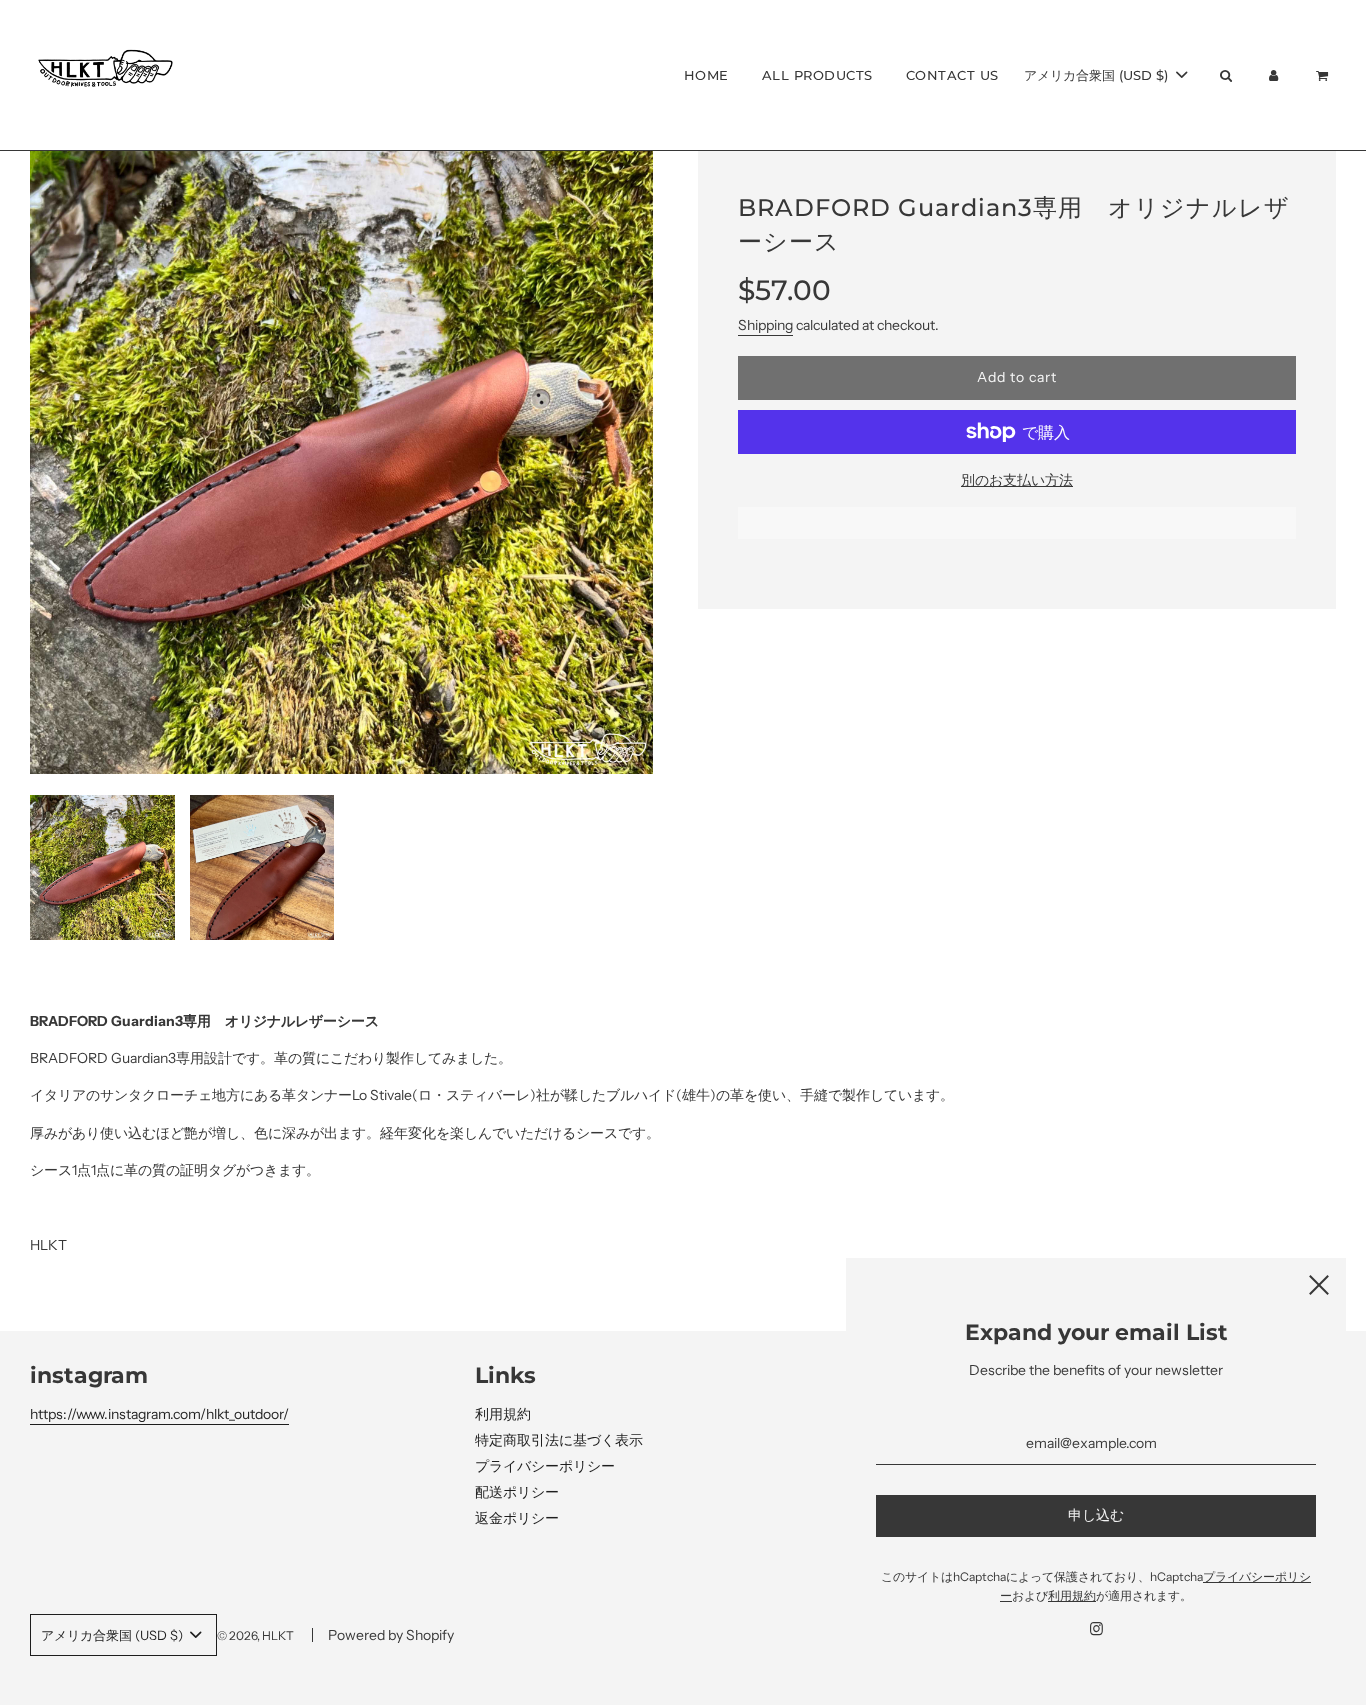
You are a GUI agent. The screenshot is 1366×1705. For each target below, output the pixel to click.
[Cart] (1324, 75)
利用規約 (503, 1414)
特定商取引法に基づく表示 (559, 1440)
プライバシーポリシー (545, 1466)
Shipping (765, 324)
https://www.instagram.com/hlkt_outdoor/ (159, 1414)
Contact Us (952, 75)
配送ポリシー (517, 1492)
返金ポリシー (517, 1518)
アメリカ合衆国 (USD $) (1098, 75)
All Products (817, 75)
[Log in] (1274, 75)
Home (706, 75)
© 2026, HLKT (255, 1635)
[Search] (1225, 75)
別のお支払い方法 (1017, 480)
